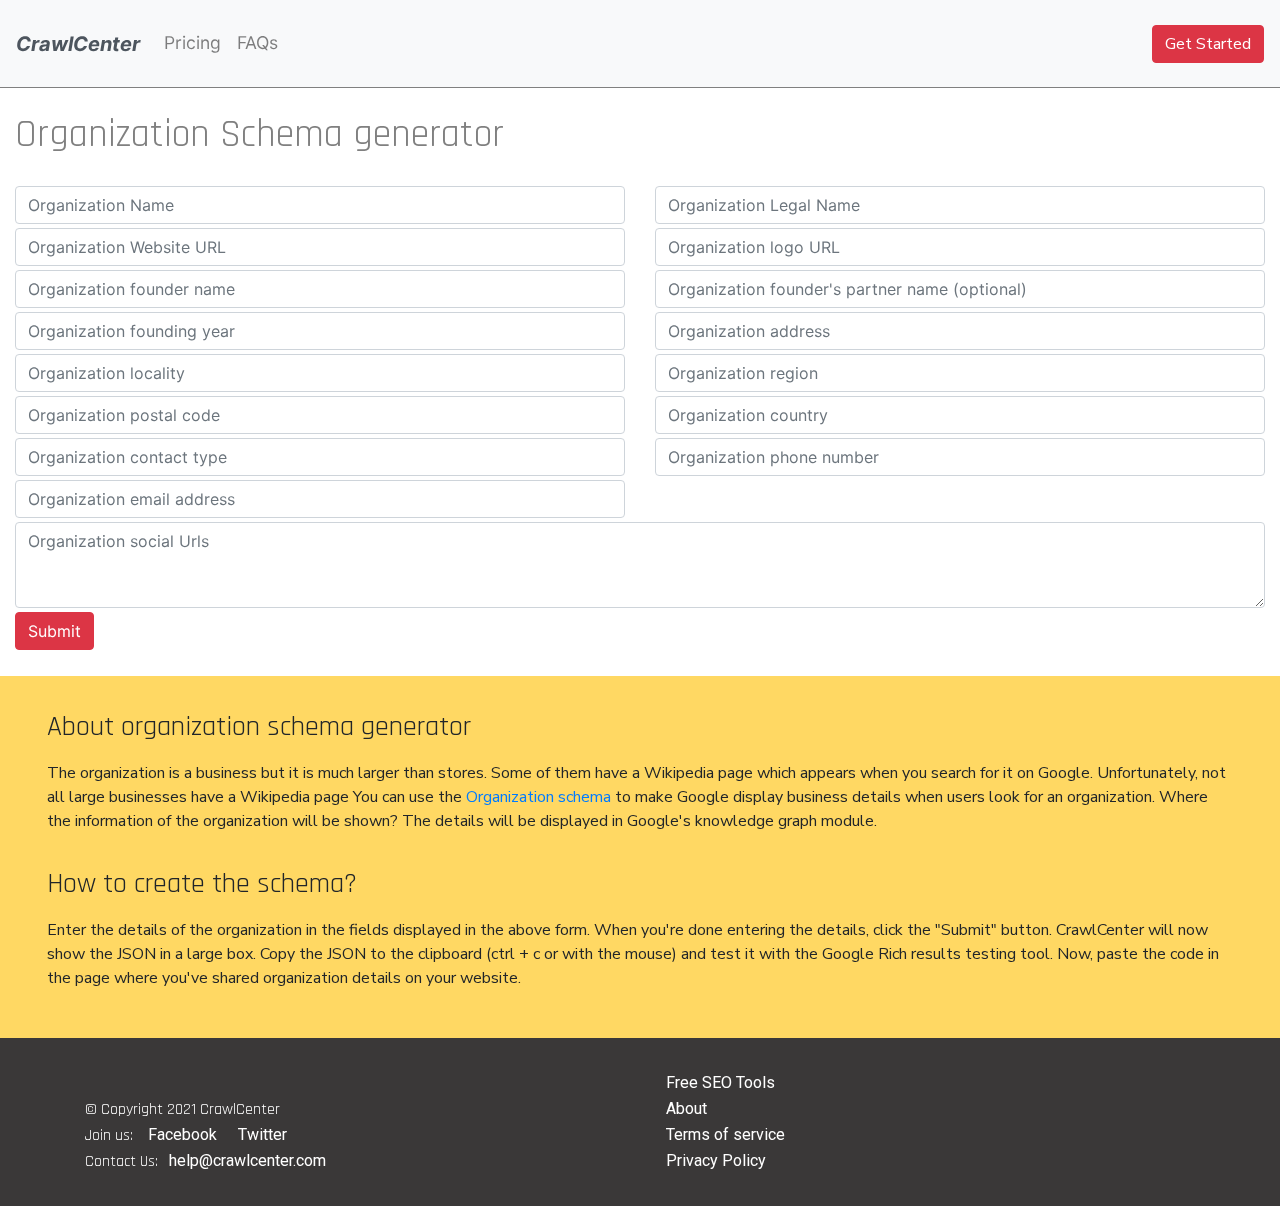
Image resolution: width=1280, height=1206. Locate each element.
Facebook (182, 1134)
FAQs (257, 42)
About (686, 1108)
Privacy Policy (716, 1160)
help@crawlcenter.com (247, 1160)
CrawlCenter (78, 44)
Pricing (192, 42)
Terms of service (725, 1134)
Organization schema (538, 797)
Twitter (262, 1134)
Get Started (1208, 44)
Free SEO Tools (720, 1082)
